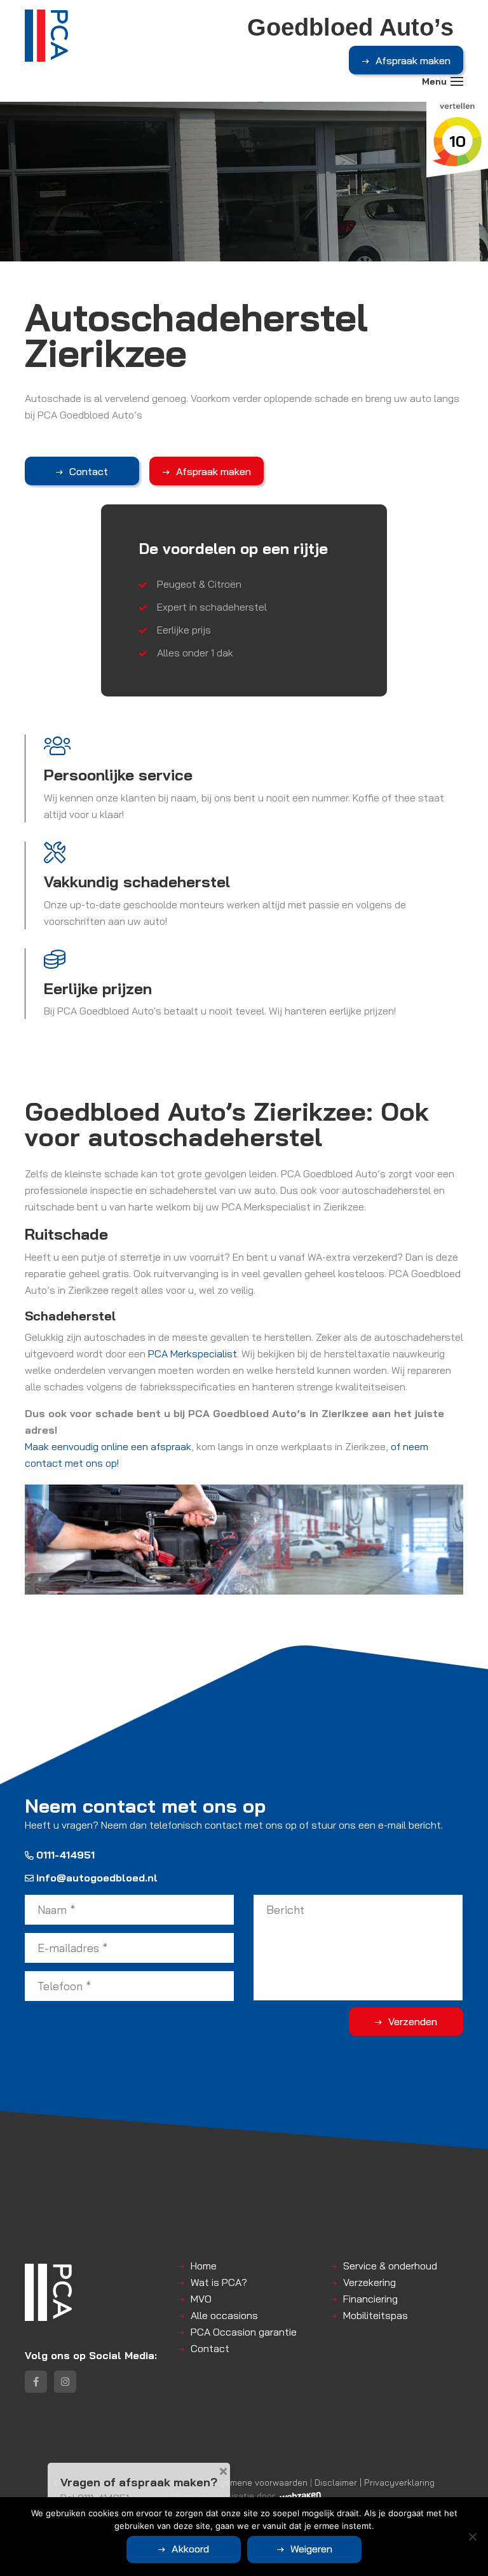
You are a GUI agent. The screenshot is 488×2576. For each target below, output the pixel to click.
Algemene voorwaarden (260, 2482)
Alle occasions (224, 2315)
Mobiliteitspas (376, 2315)
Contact (89, 471)
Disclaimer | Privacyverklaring (375, 2482)
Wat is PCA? (219, 2282)
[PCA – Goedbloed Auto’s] (46, 36)
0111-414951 (65, 1855)
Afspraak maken (413, 60)
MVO (201, 2299)
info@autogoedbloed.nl (97, 1878)
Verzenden (413, 2021)
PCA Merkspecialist (193, 1354)
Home (204, 2266)
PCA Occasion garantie (244, 2332)
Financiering (370, 2299)
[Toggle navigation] (457, 81)
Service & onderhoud (390, 2266)
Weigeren (311, 2549)
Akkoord (190, 2549)
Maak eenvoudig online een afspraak (108, 1446)
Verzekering (369, 2282)
